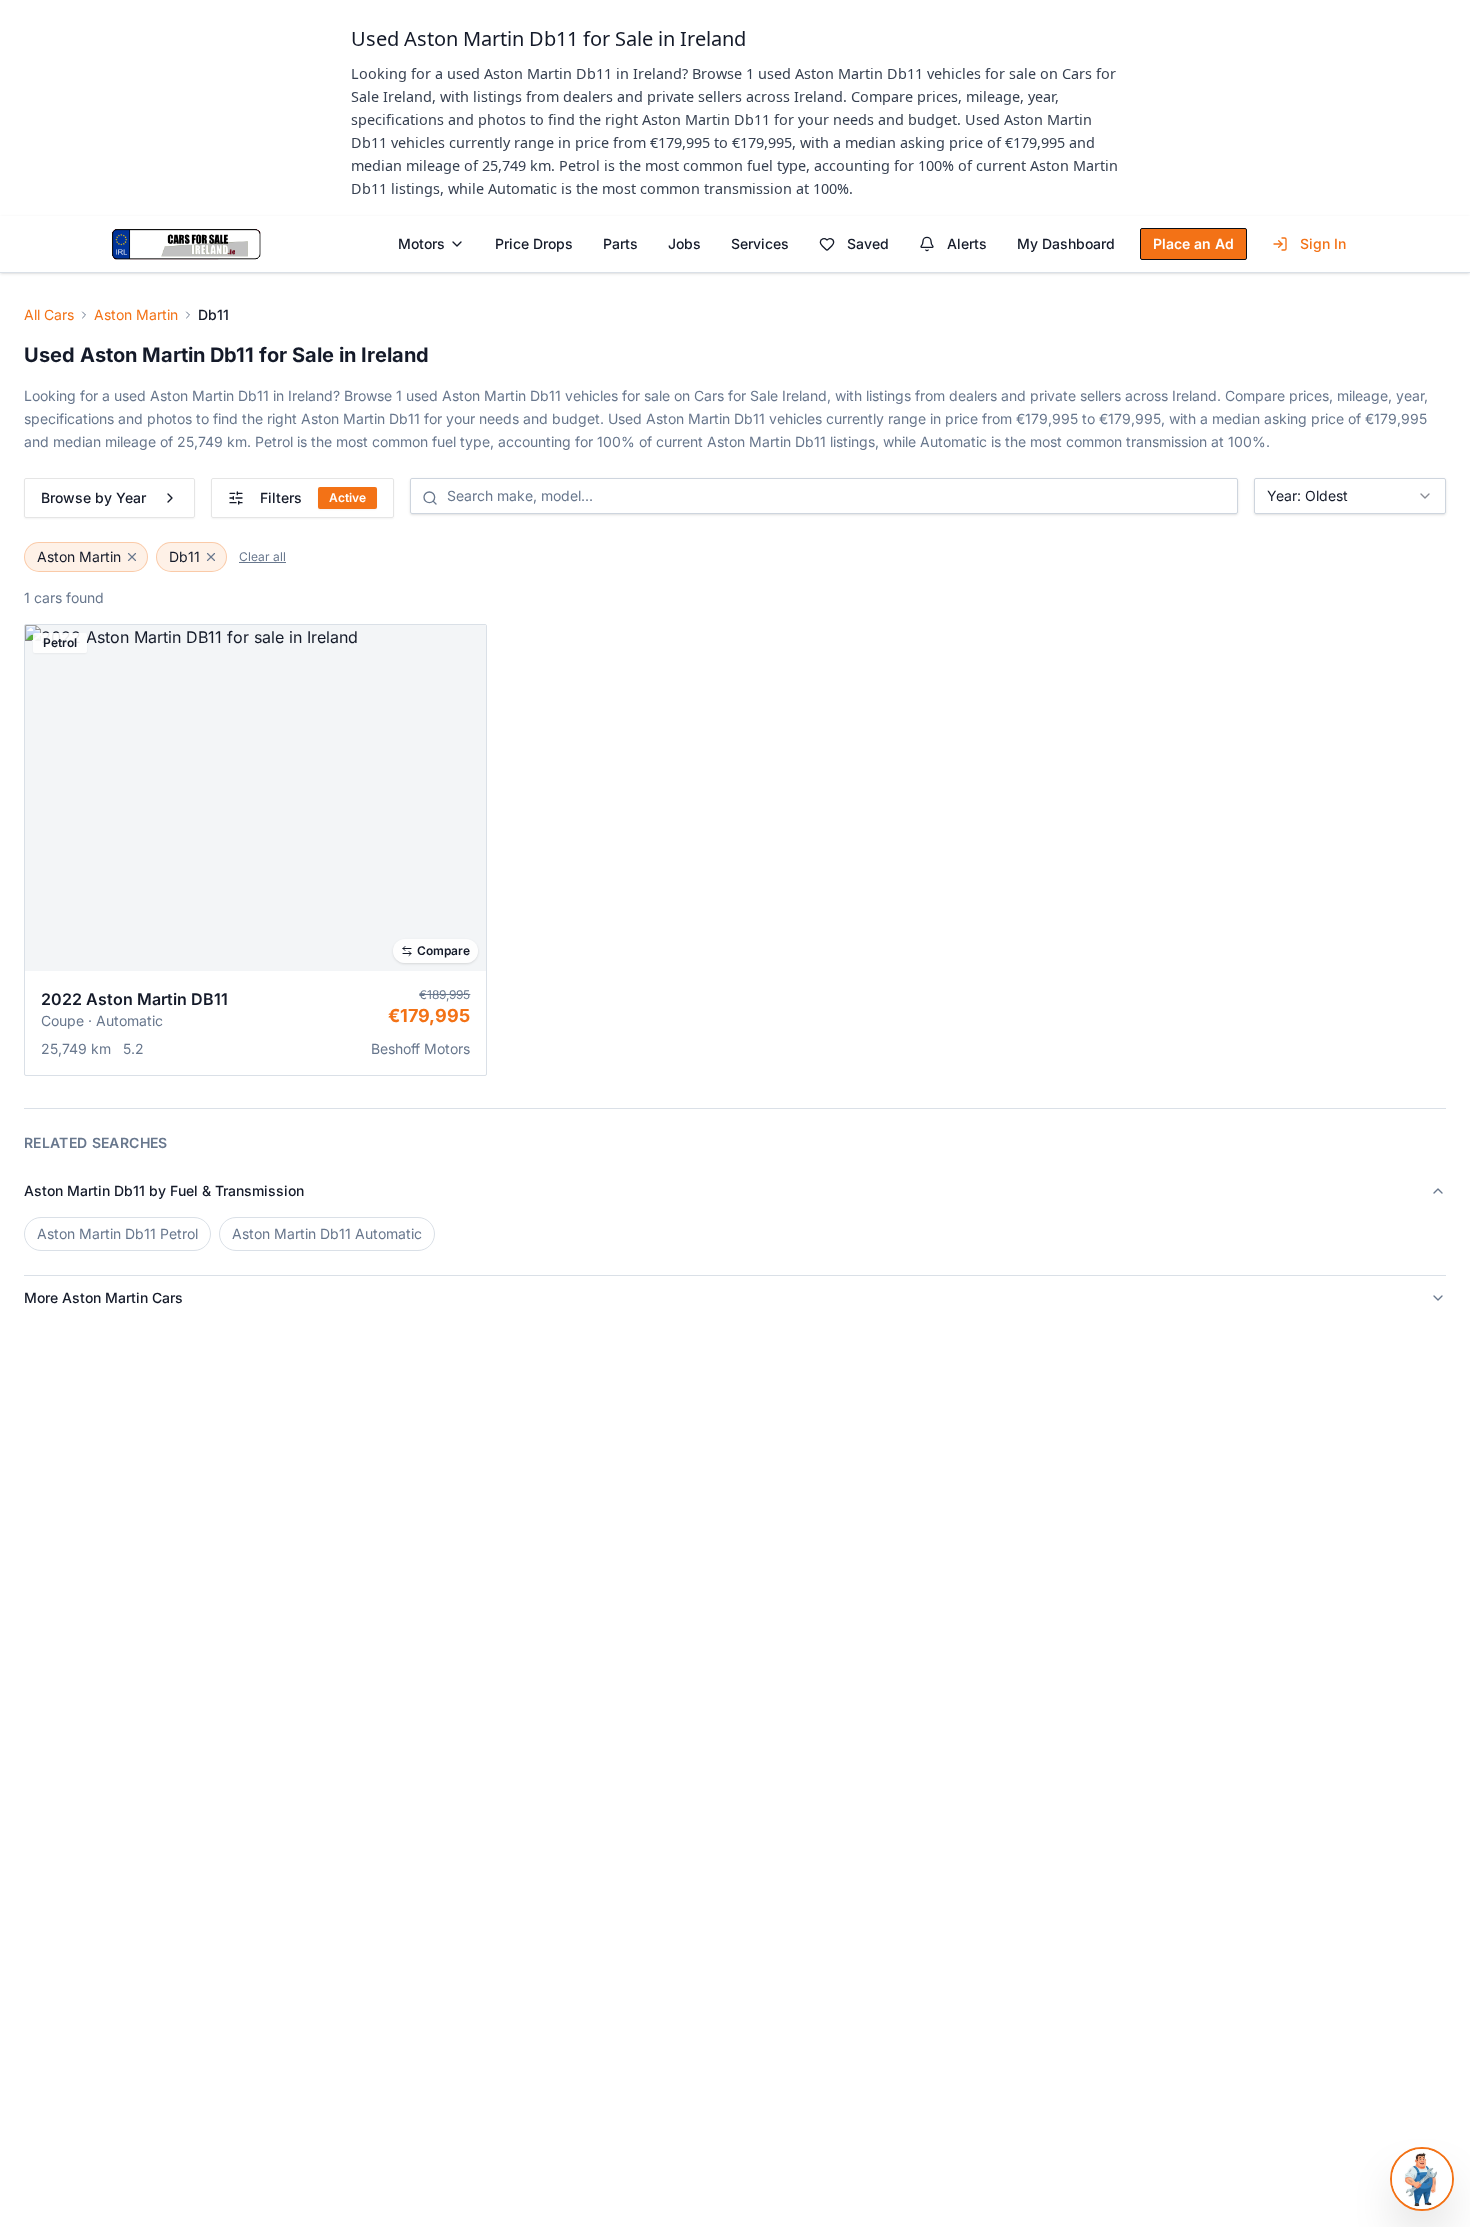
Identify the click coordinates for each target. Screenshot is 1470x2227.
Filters (313, 497)
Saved (868, 243)
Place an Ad (1193, 243)
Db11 (184, 556)
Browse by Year (93, 497)
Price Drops (534, 243)
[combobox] (1350, 496)
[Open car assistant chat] (1422, 2179)
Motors (421, 243)
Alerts (967, 243)
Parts (620, 243)
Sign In (1323, 243)
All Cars (49, 314)
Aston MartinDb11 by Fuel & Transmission (164, 1190)
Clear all (262, 556)
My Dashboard (1066, 243)
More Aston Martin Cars (103, 1297)
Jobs (684, 243)
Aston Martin (136, 314)
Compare (443, 950)
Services (760, 243)
